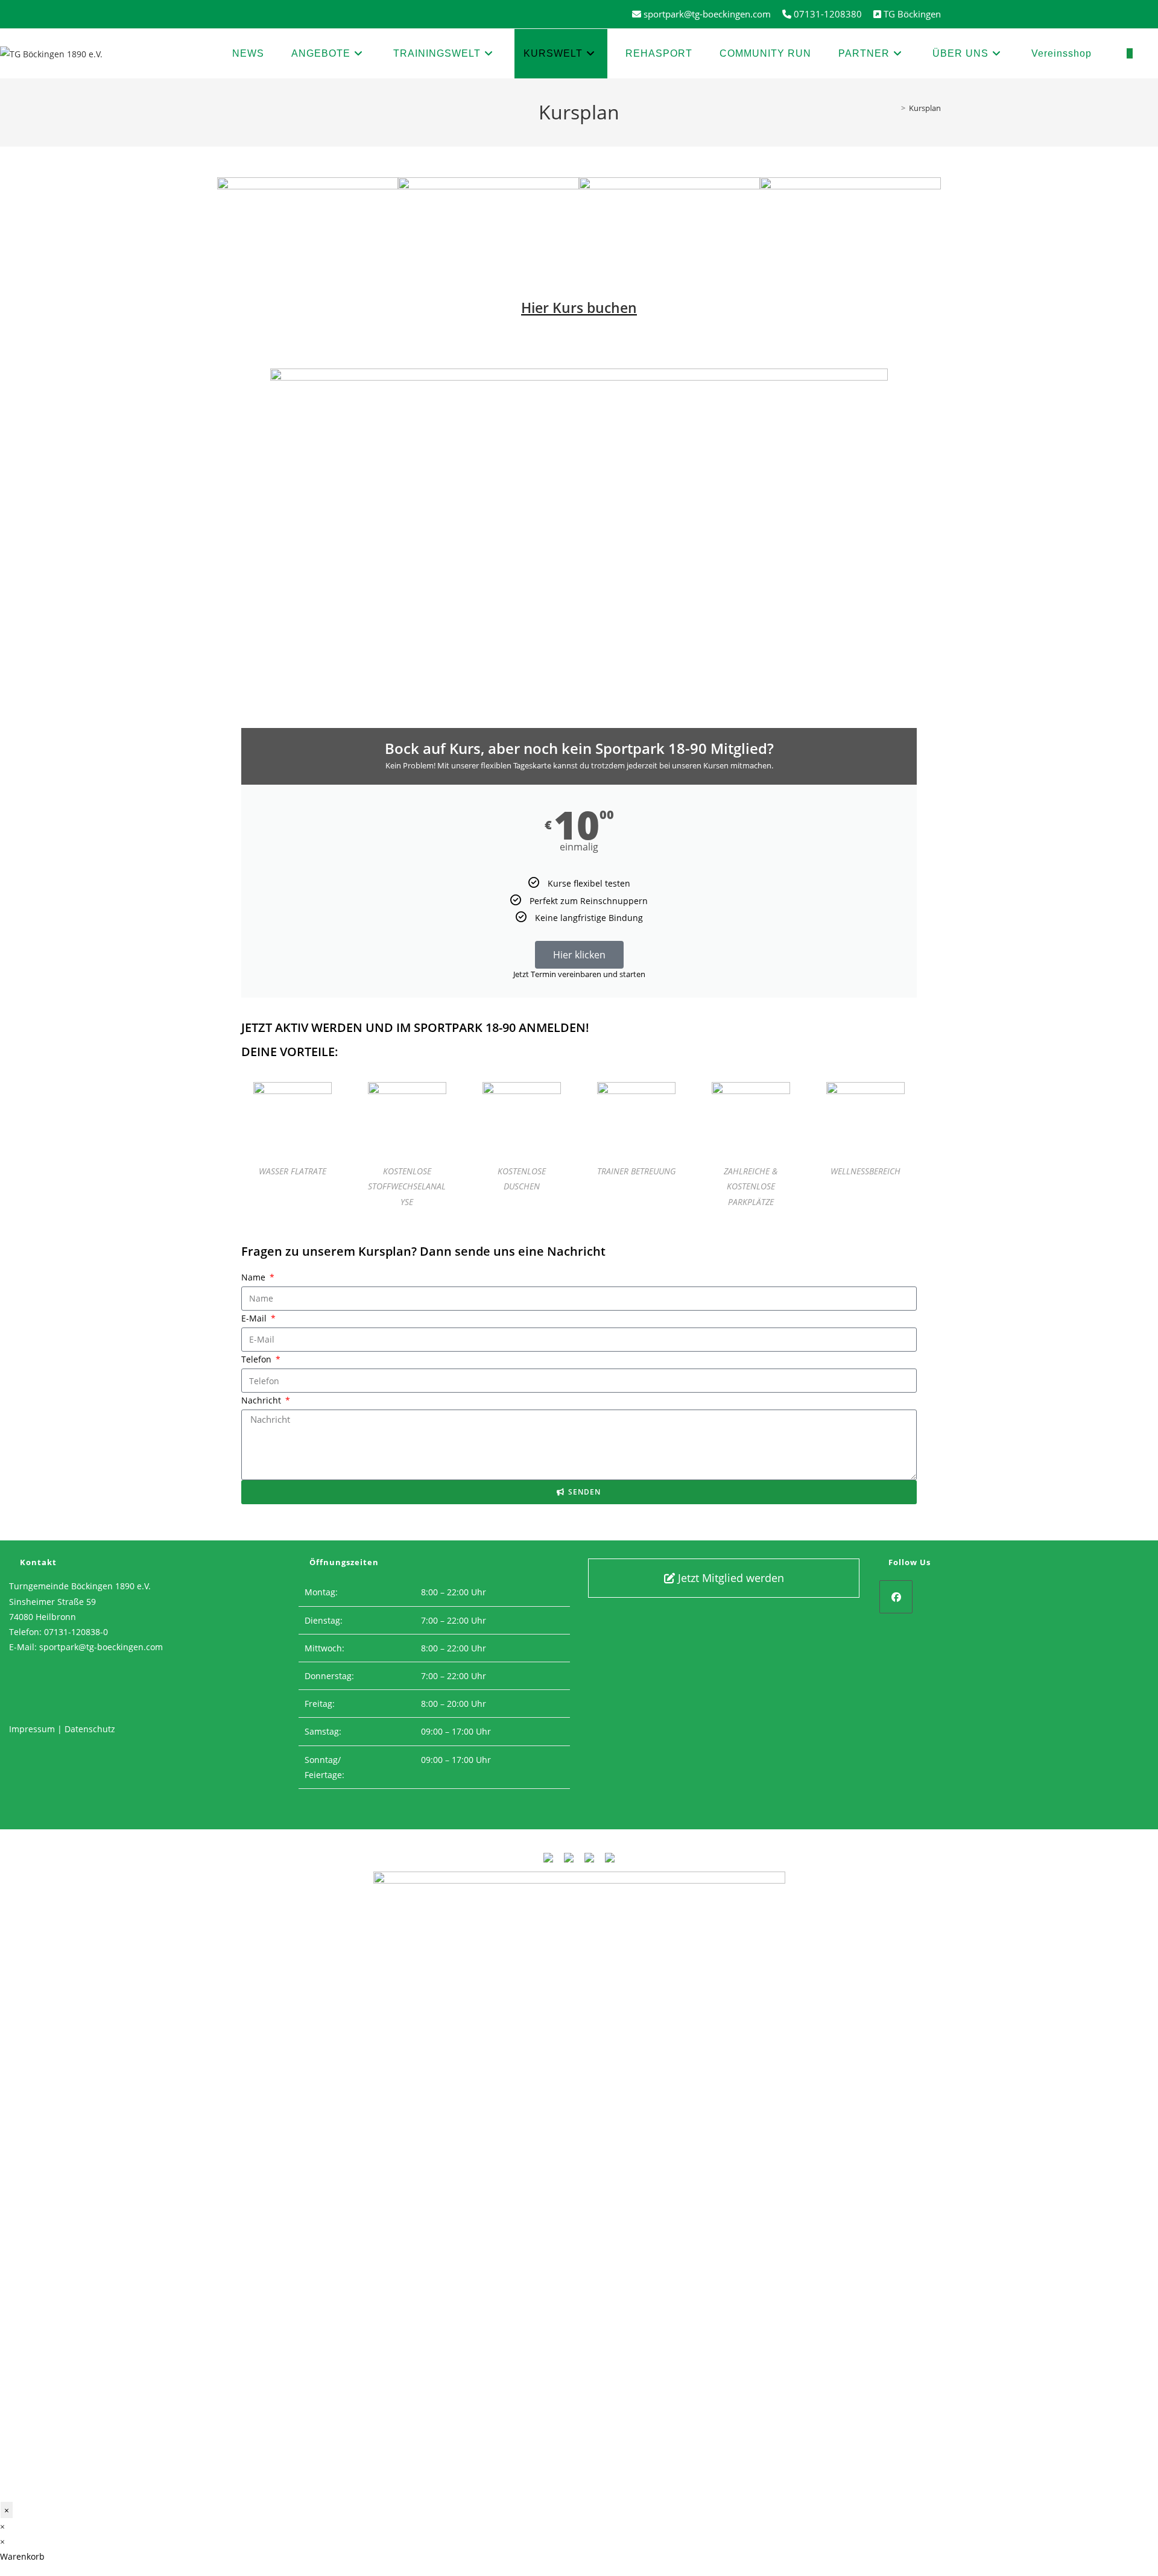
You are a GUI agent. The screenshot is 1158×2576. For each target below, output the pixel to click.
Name (255, 1277)
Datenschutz (90, 1729)
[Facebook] (896, 1597)
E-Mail (255, 1318)
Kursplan (925, 108)
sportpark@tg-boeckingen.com (101, 1647)
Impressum (32, 1729)
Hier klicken (579, 955)
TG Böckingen (912, 14)
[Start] (894, 108)
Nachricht (262, 1400)
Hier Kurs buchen (579, 308)
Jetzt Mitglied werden (729, 1578)
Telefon (258, 1359)
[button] (229, 176)
